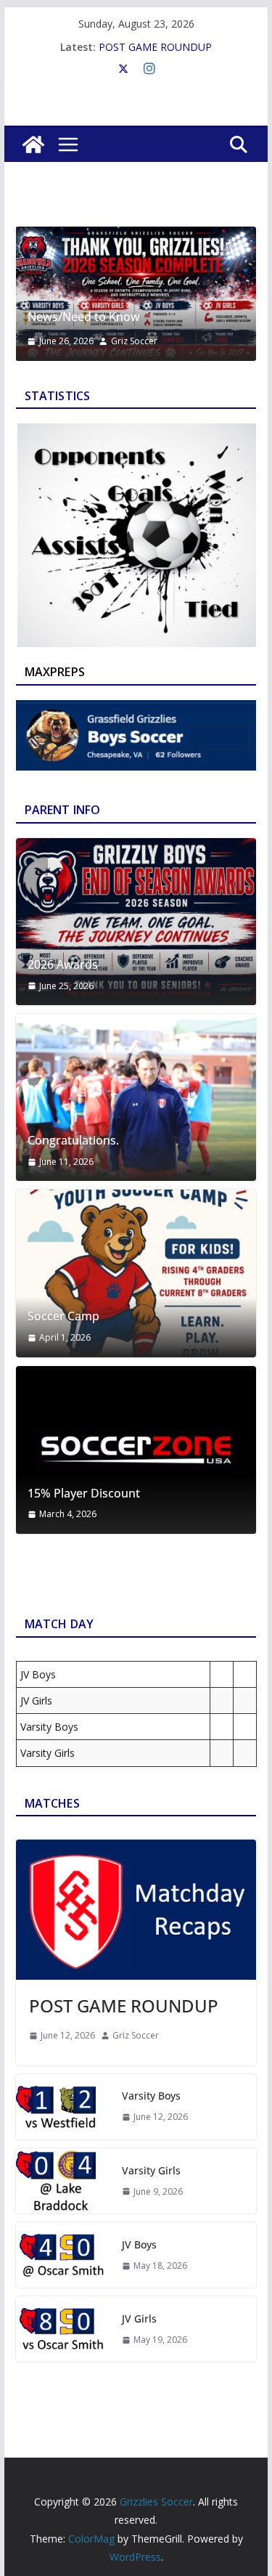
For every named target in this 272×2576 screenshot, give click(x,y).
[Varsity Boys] (63, 2107)
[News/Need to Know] (136, 237)
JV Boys (139, 2244)
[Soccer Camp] (136, 1273)
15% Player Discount (84, 1494)
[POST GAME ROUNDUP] (136, 1910)
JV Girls (139, 2319)
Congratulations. (73, 1141)
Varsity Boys (151, 2096)
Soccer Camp (63, 1316)
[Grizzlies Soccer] (33, 145)
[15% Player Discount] (136, 1450)
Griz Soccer (134, 341)
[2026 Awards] (136, 922)
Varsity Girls (151, 2170)
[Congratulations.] (136, 1097)
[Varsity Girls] (63, 2181)
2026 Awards (63, 965)
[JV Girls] (63, 2329)
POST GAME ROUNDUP (155, 47)
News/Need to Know (84, 317)
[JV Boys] (63, 2255)
